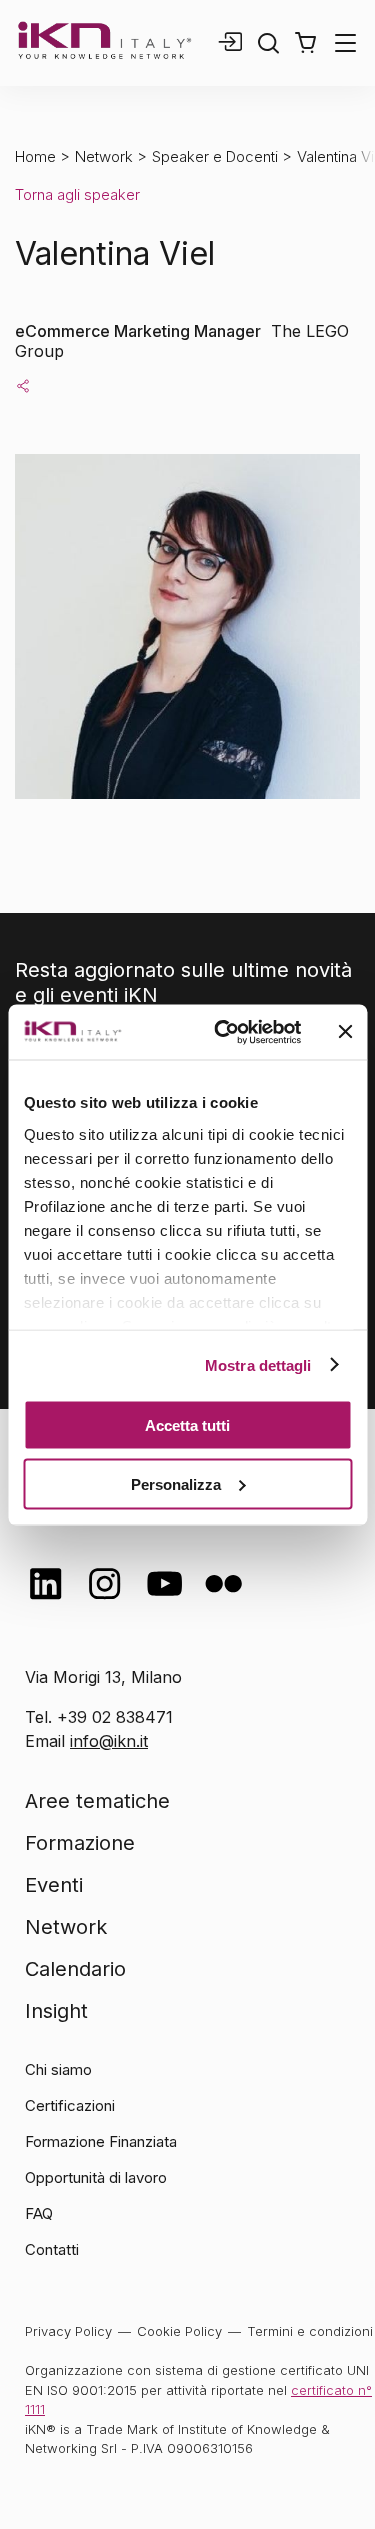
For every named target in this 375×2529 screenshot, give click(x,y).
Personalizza (176, 1483)
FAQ (39, 2213)
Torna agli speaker (77, 194)
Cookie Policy (179, 2331)
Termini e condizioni (310, 2331)
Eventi (54, 1885)
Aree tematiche (97, 1801)
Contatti (52, 2249)
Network (104, 156)
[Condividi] (23, 385)
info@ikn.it (109, 1741)
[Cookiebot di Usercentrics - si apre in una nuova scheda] (223, 1032)
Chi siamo (58, 2069)
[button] (305, 43)
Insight (56, 2011)
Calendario (75, 1969)
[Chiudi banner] (345, 1032)
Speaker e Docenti (215, 156)
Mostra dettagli (258, 1364)
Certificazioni (70, 2105)
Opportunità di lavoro (96, 2177)
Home (35, 156)
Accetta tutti (187, 1425)
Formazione (80, 1843)
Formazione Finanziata (101, 2141)
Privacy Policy (68, 2331)
